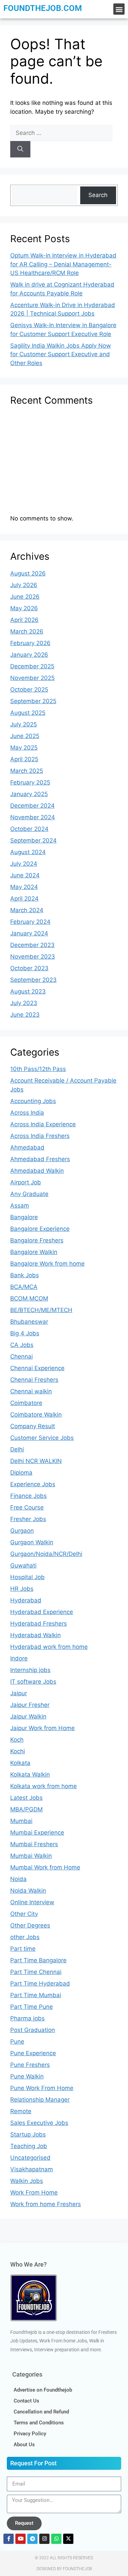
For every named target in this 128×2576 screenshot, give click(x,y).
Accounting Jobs (33, 1101)
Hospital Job (27, 1577)
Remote (21, 2111)
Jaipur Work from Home (42, 1728)
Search (98, 195)
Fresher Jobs (28, 1519)
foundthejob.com (43, 8)
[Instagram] (44, 2539)
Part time (23, 1949)
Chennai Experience (37, 1368)
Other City (24, 1914)
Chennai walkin (31, 1391)
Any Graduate (29, 1194)
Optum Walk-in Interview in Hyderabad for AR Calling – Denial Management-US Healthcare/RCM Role (63, 264)
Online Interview (32, 1902)
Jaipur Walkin (28, 1716)
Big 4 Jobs (25, 1333)
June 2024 (25, 875)
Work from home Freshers (46, 2204)
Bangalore (24, 1217)
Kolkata (20, 1763)
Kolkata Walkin (30, 1774)
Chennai (22, 1356)
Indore (19, 1658)
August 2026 (28, 573)
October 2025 (29, 690)
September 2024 (33, 840)
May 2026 (24, 608)
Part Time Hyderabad (40, 1983)
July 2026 (24, 585)
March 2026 (27, 631)
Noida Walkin (28, 1891)
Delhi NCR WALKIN (36, 1461)
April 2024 (24, 899)
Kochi (18, 1751)
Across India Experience (43, 1124)
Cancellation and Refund (41, 2412)
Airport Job (26, 1182)
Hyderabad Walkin (35, 1635)
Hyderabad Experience (42, 1612)
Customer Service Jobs (42, 1438)
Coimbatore (26, 1403)
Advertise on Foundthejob (43, 2390)
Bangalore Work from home (47, 1264)
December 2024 (32, 806)
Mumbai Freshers (34, 1844)
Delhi (17, 1449)
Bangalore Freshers (37, 1240)
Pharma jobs (27, 2018)
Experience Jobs (33, 1484)
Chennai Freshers (34, 1380)
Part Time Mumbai (36, 1995)
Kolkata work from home (44, 1786)
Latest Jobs (26, 1798)
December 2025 (32, 666)
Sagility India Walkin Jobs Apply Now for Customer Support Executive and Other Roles (61, 354)
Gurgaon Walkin (32, 1542)
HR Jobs (22, 1589)
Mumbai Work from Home (45, 1867)
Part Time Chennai (36, 1972)
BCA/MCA (24, 1287)
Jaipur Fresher (30, 1705)
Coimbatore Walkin (36, 1415)
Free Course (27, 1507)
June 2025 (25, 736)
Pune (17, 2042)
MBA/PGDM (26, 1809)
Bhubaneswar (29, 1322)
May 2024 (24, 887)
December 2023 (32, 945)
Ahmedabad (27, 1147)
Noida (18, 1879)
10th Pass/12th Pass (38, 1069)
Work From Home (34, 2192)
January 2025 (29, 794)
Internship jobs (30, 1670)
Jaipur (19, 1693)
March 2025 (27, 771)
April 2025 (24, 759)
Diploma (21, 1473)
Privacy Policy (30, 2434)
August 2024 (28, 852)
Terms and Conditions (39, 2423)
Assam (20, 1206)
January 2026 (29, 655)
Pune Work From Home (42, 2088)
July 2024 (24, 864)
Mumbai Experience (37, 1833)
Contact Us (26, 2401)
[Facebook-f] (9, 2539)
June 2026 (25, 597)
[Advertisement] (64, 463)
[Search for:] (61, 133)
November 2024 (33, 817)
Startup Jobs (28, 2134)
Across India (27, 1113)
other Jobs (25, 1937)
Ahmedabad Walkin (37, 1171)
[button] (119, 9)
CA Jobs (22, 1345)
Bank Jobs (25, 1275)
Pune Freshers (30, 2065)
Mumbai (21, 1821)
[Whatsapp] (56, 2539)
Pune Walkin (27, 2076)
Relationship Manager (40, 2100)
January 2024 (29, 933)
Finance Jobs (29, 1496)
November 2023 (33, 957)
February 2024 (30, 922)
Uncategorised (30, 2158)
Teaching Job (29, 2146)
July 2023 (24, 1003)
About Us (24, 2445)
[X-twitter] (68, 2539)
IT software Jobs (33, 1682)
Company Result (33, 1426)
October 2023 (29, 968)
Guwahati (23, 1565)
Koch (17, 1740)
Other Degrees (30, 1925)
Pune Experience (33, 2053)
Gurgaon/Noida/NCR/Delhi (46, 1554)
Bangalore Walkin (34, 1252)
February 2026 (30, 643)
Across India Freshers (40, 1136)
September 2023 (33, 980)
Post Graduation (33, 2030)
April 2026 (24, 620)
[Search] (20, 149)
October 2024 (29, 829)
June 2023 (25, 1015)
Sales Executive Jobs (39, 2123)
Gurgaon (22, 1531)
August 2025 (28, 713)
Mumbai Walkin (31, 1856)
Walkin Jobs (27, 2181)
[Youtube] (20, 2539)
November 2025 (32, 678)
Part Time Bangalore (38, 1960)
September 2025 (33, 701)
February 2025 (30, 782)
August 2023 (28, 991)
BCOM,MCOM (29, 1298)
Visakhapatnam (32, 2169)
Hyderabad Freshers (39, 1624)
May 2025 (24, 748)
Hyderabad (26, 1600)
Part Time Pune (32, 2007)
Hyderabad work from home (49, 1647)
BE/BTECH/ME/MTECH (41, 1310)
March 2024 (27, 910)
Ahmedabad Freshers (40, 1159)
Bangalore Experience (40, 1229)
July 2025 (24, 724)
